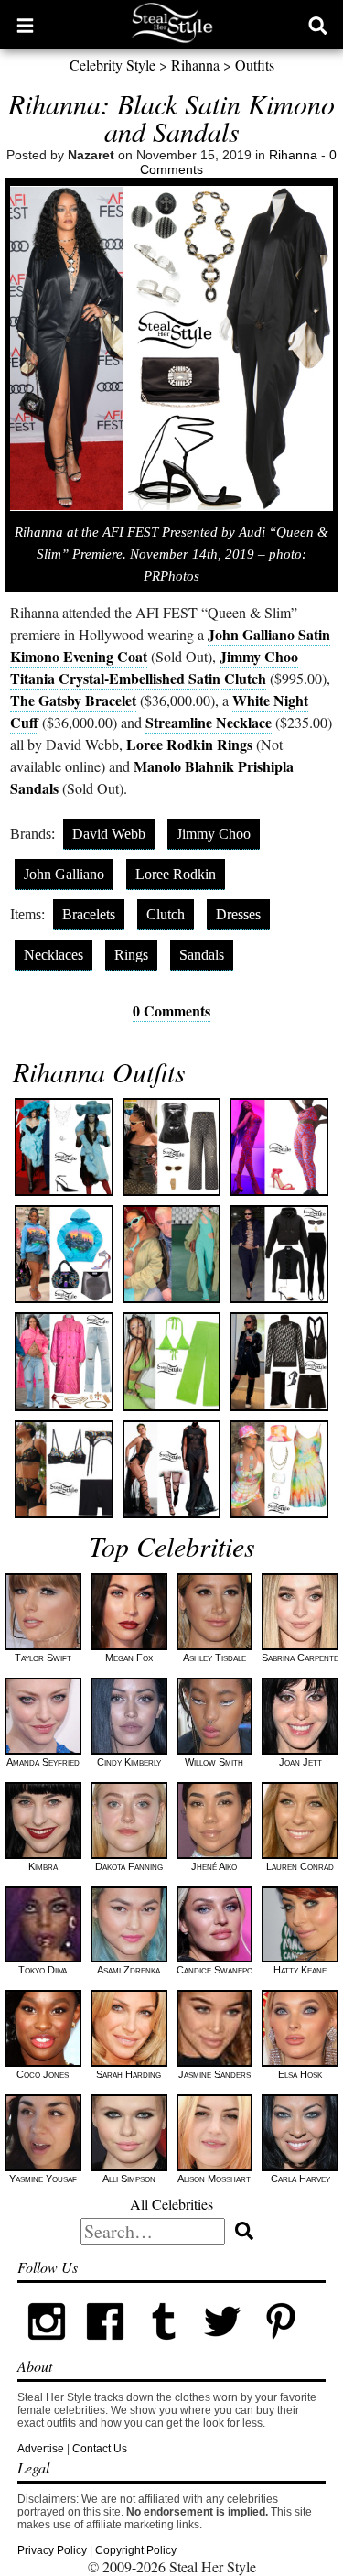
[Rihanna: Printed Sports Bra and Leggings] (279, 1147)
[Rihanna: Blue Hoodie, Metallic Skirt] (64, 1254)
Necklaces (54, 955)
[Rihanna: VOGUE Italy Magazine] (171, 1469)
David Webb (109, 834)
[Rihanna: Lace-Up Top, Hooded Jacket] (279, 1254)
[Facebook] (105, 2347)
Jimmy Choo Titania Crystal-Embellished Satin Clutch (154, 667)
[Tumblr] (164, 2347)
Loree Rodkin (176, 874)
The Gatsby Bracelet (73, 700)
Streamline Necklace (209, 722)
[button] (25, 25)
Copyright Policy (136, 2550)
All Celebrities (171, 2204)
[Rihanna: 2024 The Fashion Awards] (64, 1147)
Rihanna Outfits (99, 1071)
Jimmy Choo (214, 834)
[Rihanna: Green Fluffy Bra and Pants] (171, 1361)
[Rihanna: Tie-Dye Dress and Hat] (279, 1469)
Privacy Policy (52, 2550)
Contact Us (100, 2449)
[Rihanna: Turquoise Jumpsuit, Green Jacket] (171, 1254)
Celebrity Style (113, 65)
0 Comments (171, 1011)
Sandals (202, 955)
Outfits (255, 65)
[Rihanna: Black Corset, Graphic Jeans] (171, 1147)
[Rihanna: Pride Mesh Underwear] (64, 1469)
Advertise (41, 2449)
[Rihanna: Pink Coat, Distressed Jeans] (64, 1361)
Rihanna (195, 65)
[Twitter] (222, 2347)
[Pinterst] (281, 2347)
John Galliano (64, 874)
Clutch (166, 914)
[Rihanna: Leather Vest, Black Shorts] (279, 1361)
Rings (131, 955)
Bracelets (89, 914)
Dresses (238, 914)
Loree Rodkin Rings (189, 744)
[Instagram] (47, 2347)
